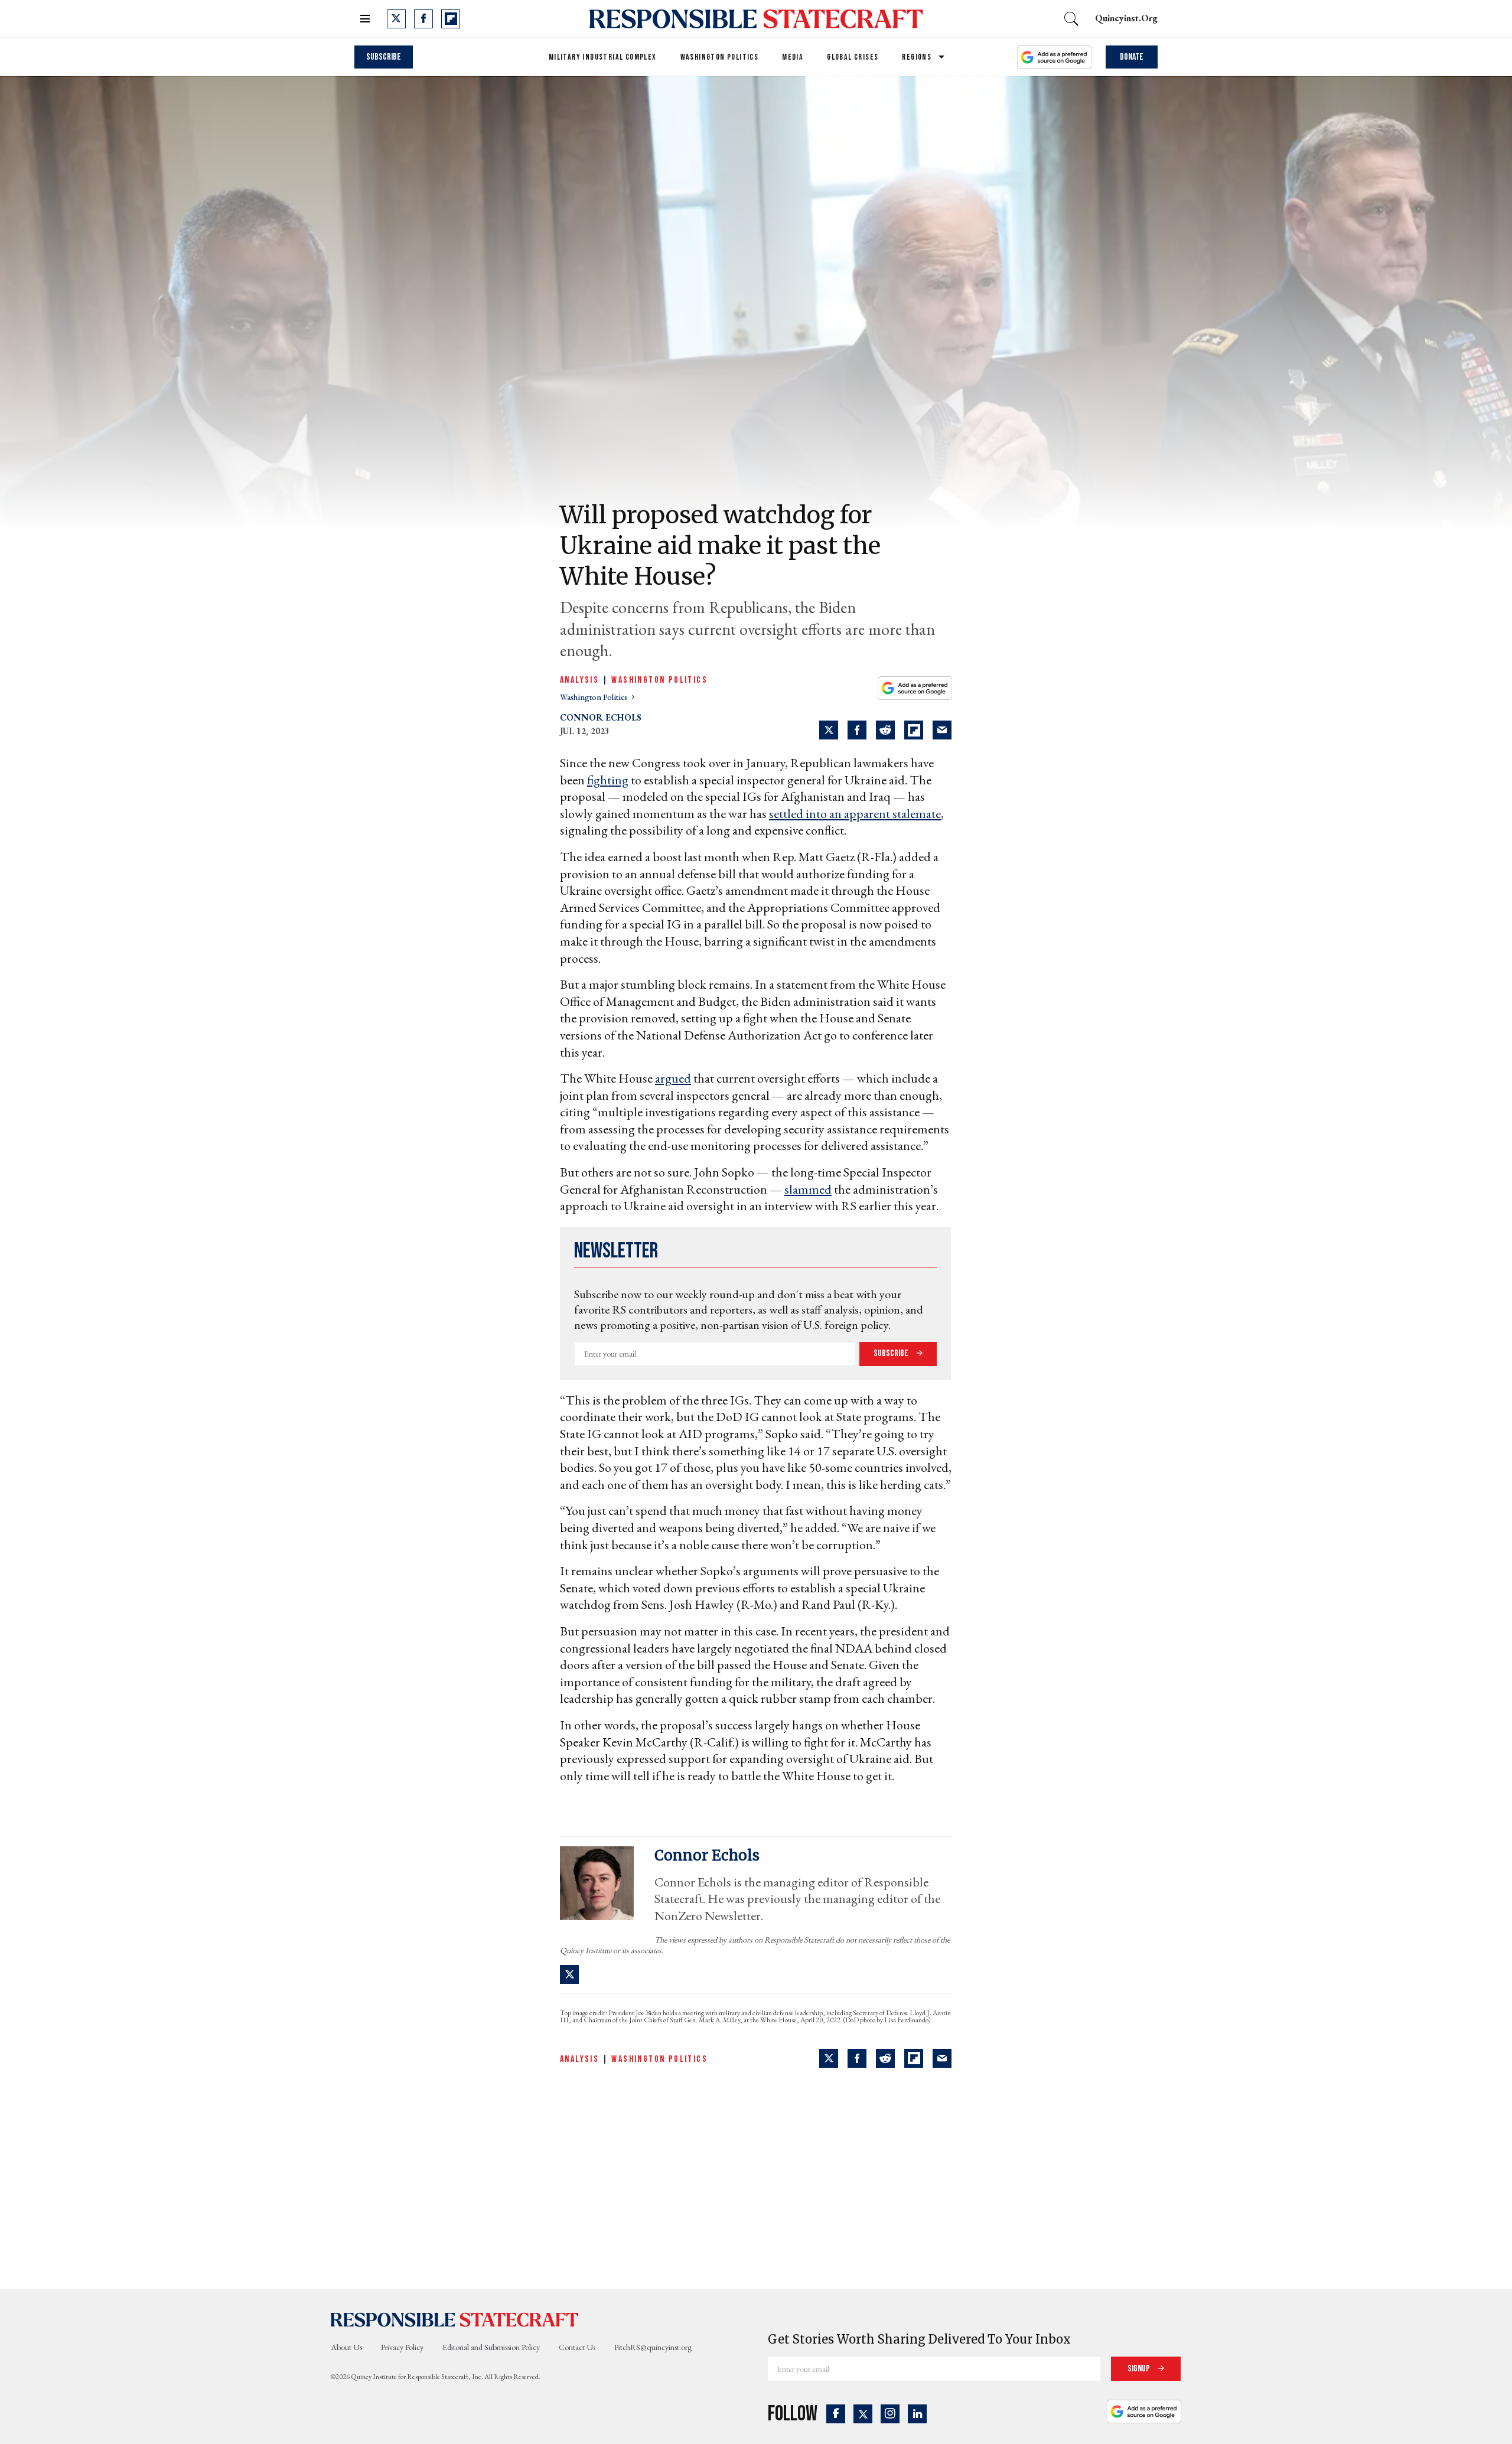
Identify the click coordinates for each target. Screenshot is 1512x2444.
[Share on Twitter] (829, 730)
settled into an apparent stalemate (855, 814)
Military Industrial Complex (603, 57)
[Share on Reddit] (885, 730)
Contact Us (577, 2347)
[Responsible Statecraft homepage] (455, 2319)
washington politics (594, 697)
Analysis (579, 680)
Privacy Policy (402, 2347)
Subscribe (384, 57)
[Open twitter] (396, 19)
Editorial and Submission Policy (491, 2347)
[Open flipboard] (451, 19)
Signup (1140, 2369)
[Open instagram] (890, 2414)
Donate (1132, 57)
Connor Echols (601, 717)
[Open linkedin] (917, 2414)
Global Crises (853, 57)
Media (793, 57)
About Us (346, 2347)
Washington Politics (720, 57)
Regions (917, 57)
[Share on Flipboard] (914, 730)
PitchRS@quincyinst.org (653, 2347)
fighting (608, 780)
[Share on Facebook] (857, 730)
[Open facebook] (423, 19)
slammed (808, 1189)
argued (673, 1078)
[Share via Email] (942, 730)
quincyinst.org (1126, 18)
